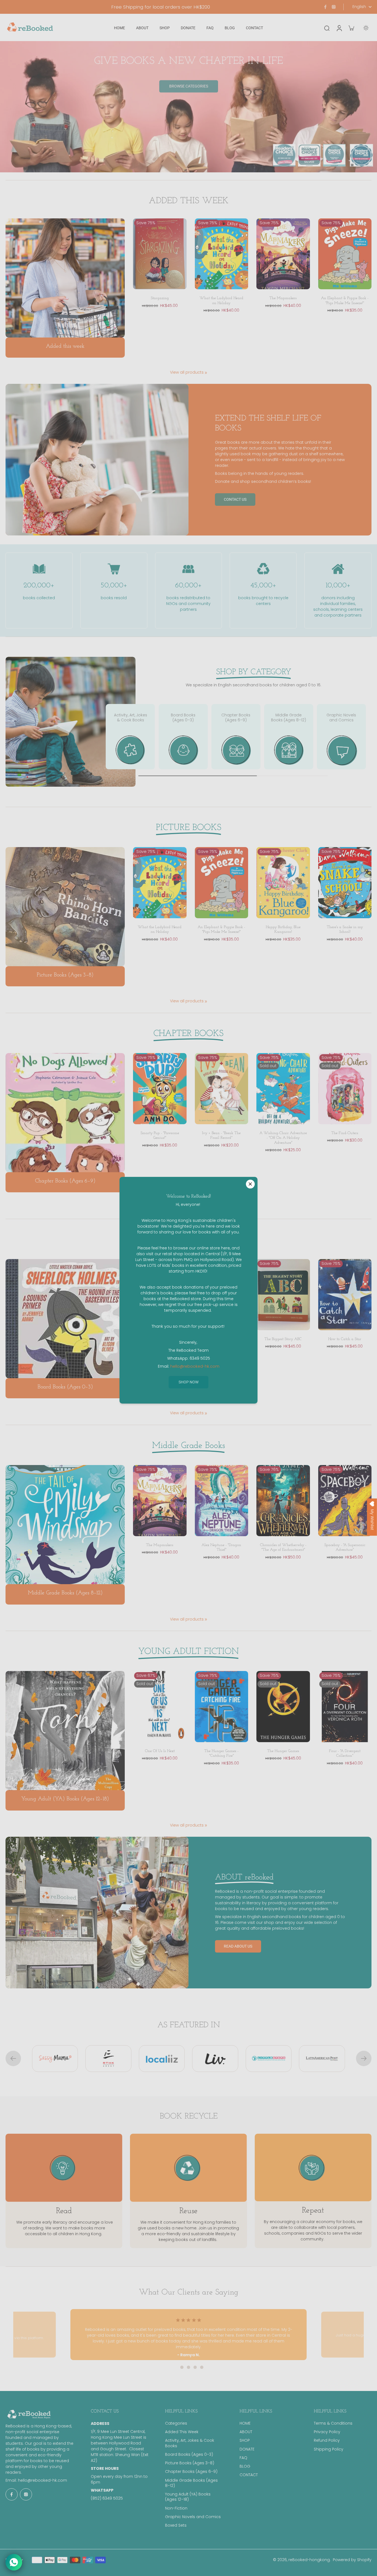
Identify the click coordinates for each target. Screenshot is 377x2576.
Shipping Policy (329, 2449)
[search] (327, 28)
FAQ (243, 2458)
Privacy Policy (327, 2432)
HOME (245, 2423)
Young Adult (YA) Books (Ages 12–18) (188, 2497)
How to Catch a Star (345, 1339)
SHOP (245, 2440)
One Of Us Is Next (160, 1751)
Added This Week (182, 2432)
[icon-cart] (351, 28)
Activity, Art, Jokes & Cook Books (190, 2443)
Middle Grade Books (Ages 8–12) (191, 2483)
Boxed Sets (176, 2525)
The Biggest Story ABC (283, 1339)
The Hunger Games (283, 1751)
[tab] (175, 2367)
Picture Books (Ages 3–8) (190, 2463)
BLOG (245, 2466)
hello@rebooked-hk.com (43, 2480)
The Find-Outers (345, 1133)
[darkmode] (366, 28)
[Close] (250, 1184)
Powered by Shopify (352, 2560)
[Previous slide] (13, 2058)
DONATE (247, 2449)
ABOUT (246, 2432)
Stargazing (160, 298)
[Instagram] (334, 7)
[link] (206, 373)
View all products (187, 372)
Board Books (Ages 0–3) (189, 2455)
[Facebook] (325, 7)
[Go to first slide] (364, 2058)
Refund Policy (327, 2440)
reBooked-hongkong (309, 2560)
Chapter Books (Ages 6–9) (191, 2472)
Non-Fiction (176, 2508)
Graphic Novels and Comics (193, 2517)
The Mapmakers (283, 298)
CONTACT (249, 2475)
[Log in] (339, 28)
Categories (176, 2423)
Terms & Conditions (333, 2423)
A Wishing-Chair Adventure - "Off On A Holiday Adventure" (283, 1138)
